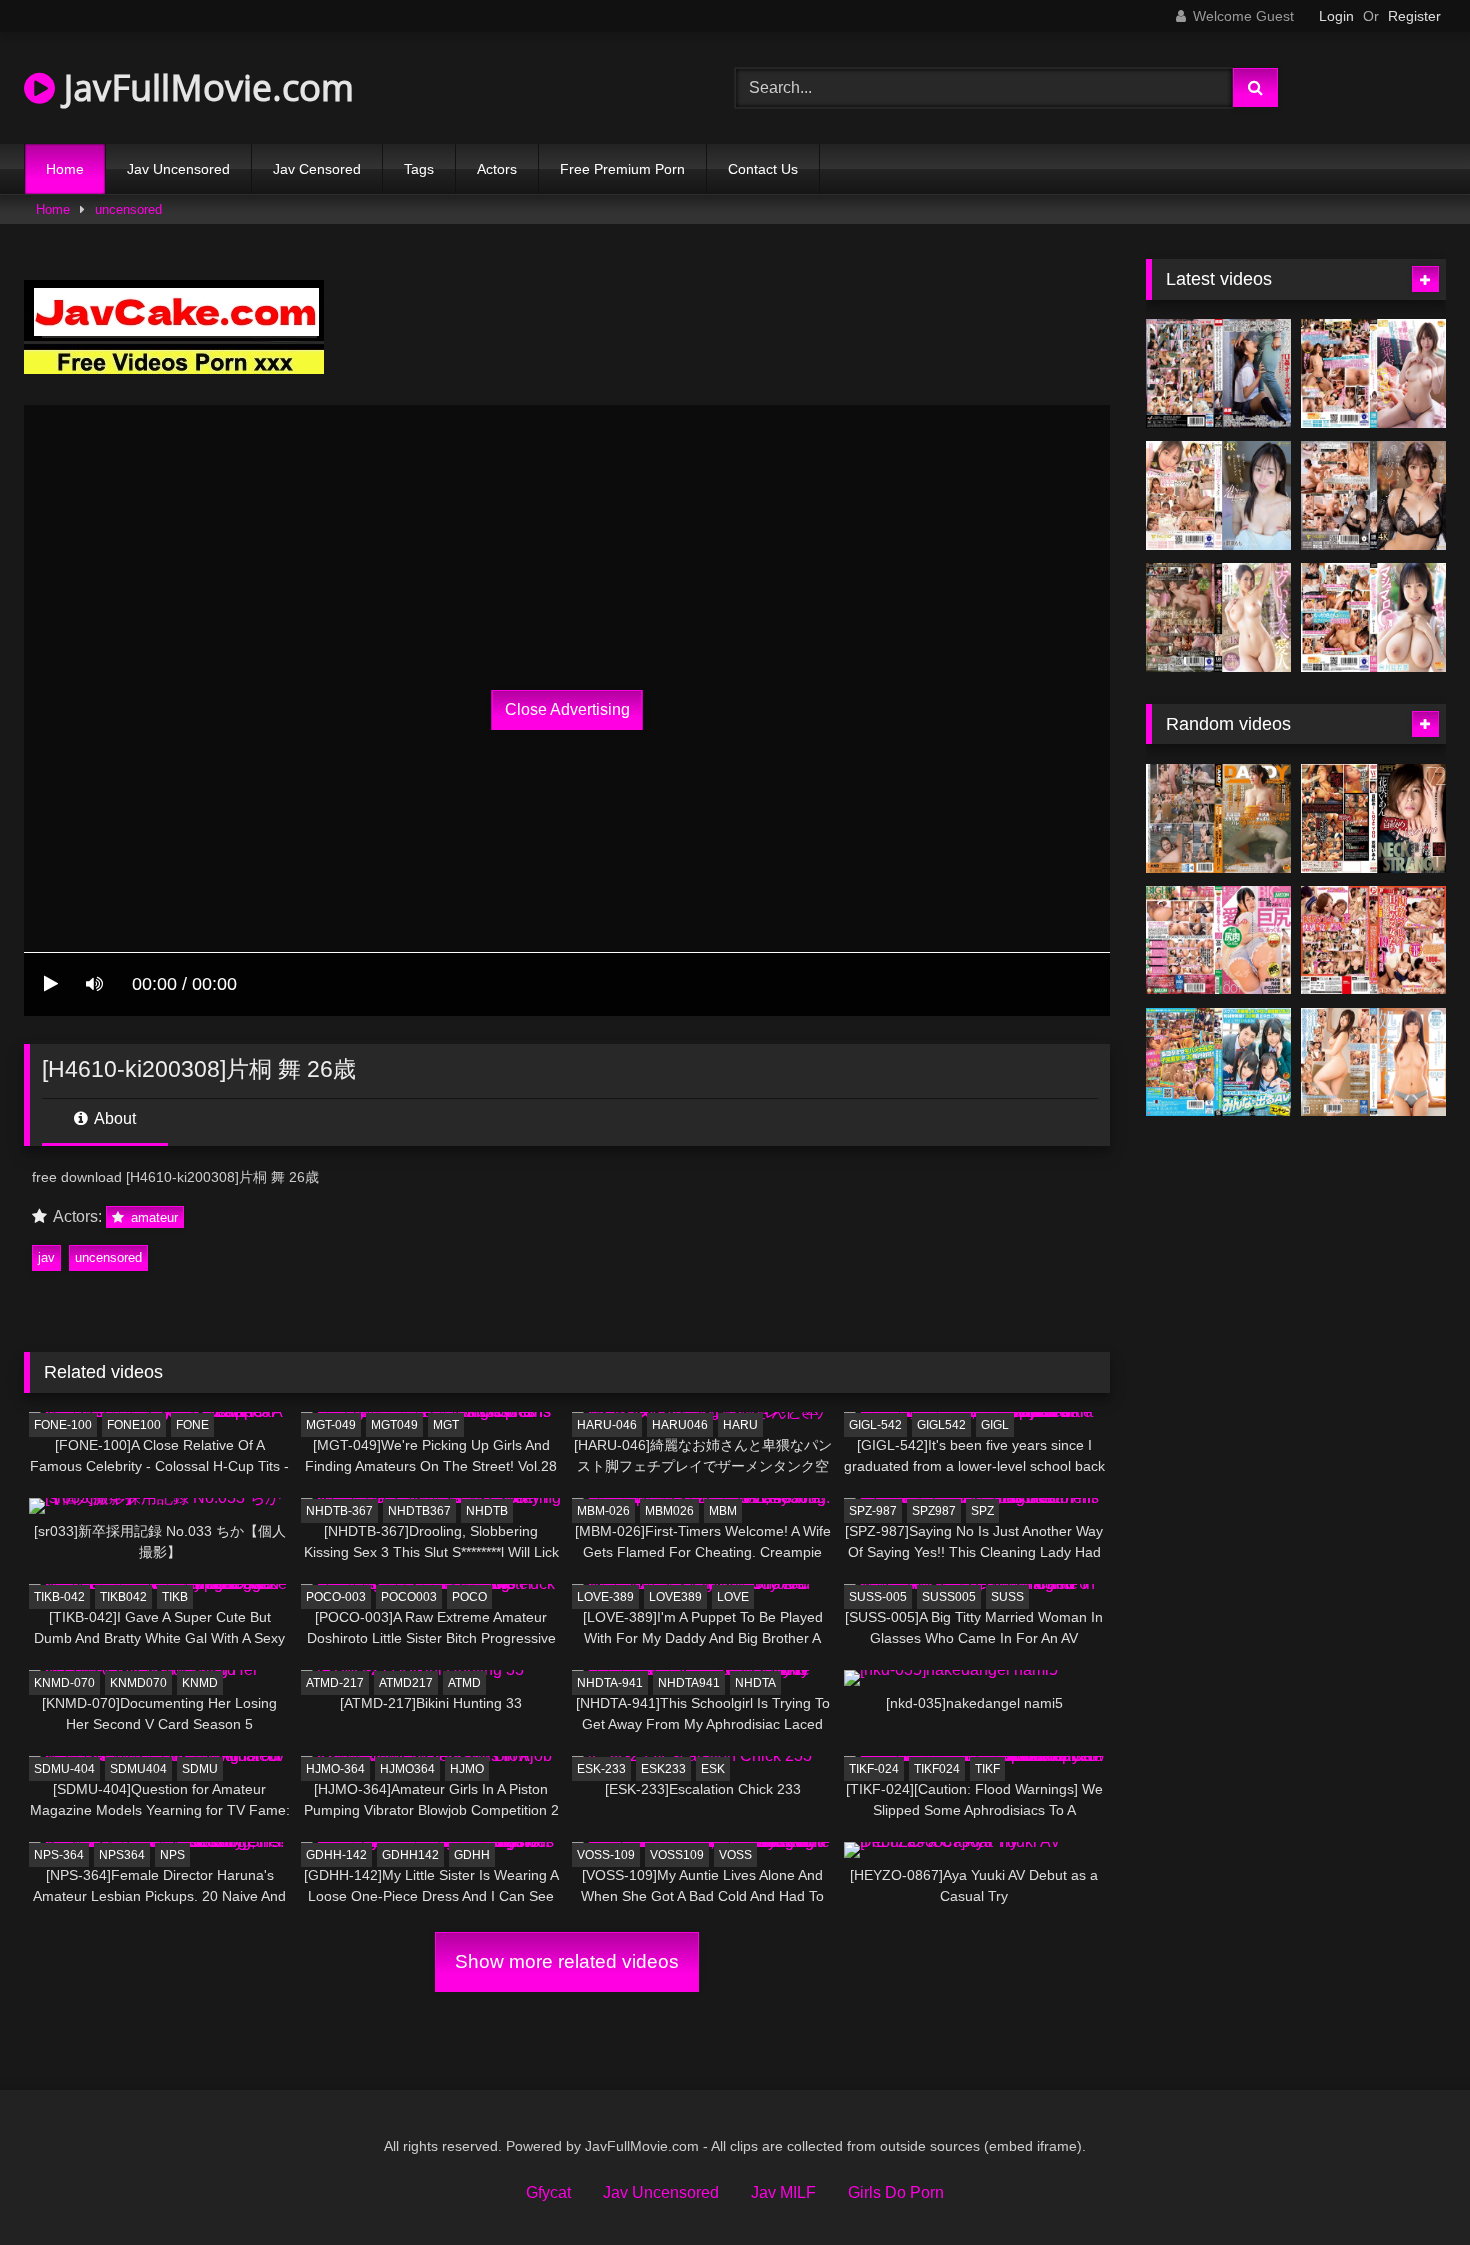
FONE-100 (63, 1425)
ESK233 (663, 1769)
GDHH (472, 1855)
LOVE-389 (605, 1597)
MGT (446, 1425)
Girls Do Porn (896, 2192)
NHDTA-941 (610, 1683)
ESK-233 (601, 1769)
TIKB (175, 1597)
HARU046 (680, 1425)
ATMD (464, 1683)
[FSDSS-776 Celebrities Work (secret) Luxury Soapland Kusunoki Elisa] (1373, 495)
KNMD (200, 1683)
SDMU (200, 1769)
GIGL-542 (875, 1425)
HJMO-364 (335, 1769)
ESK (713, 1769)
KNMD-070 (64, 1683)
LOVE (733, 1597)
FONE (192, 1425)
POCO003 (409, 1597)
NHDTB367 (419, 1511)
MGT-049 (331, 1425)
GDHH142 (410, 1855)
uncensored (128, 209)
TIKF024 (937, 1769)
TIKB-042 (59, 1597)
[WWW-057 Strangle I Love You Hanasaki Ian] (1373, 818)
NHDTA (755, 1683)
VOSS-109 (606, 1855)
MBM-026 (603, 1511)
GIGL (995, 1425)
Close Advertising (567, 709)
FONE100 (134, 1425)
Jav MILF (783, 2192)
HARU (740, 1425)
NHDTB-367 (339, 1511)
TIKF (987, 1769)
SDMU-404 (64, 1769)
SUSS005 (949, 1597)
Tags (419, 169)
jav (46, 1257)
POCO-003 (336, 1597)
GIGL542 (941, 1425)
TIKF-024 (874, 1769)
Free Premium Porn (622, 169)
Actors (497, 169)
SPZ (982, 1511)
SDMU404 (138, 1769)
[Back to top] (1408, 2185)
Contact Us (763, 169)
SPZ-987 (873, 1511)
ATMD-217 (335, 1683)
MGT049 (394, 1425)
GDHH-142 (336, 1855)
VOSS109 (677, 1855)
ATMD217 (406, 1683)
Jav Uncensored (178, 169)
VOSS (735, 1855)
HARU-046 (607, 1425)
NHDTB (487, 1511)
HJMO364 (407, 1769)
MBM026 (669, 1511)
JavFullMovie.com (204, 87)
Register (1414, 16)
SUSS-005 (878, 1597)
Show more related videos (567, 1961)
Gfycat (548, 2192)
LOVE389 (675, 1597)
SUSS (1007, 1597)
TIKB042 (123, 1597)
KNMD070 (138, 1683)
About (113, 1118)
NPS (172, 1855)
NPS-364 (59, 1855)
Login (1336, 16)
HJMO (467, 1769)
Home (65, 169)
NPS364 (122, 1855)
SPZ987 (934, 1511)
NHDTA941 (689, 1683)
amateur (152, 1217)
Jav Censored (317, 169)
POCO (469, 1597)
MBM (723, 1511)
